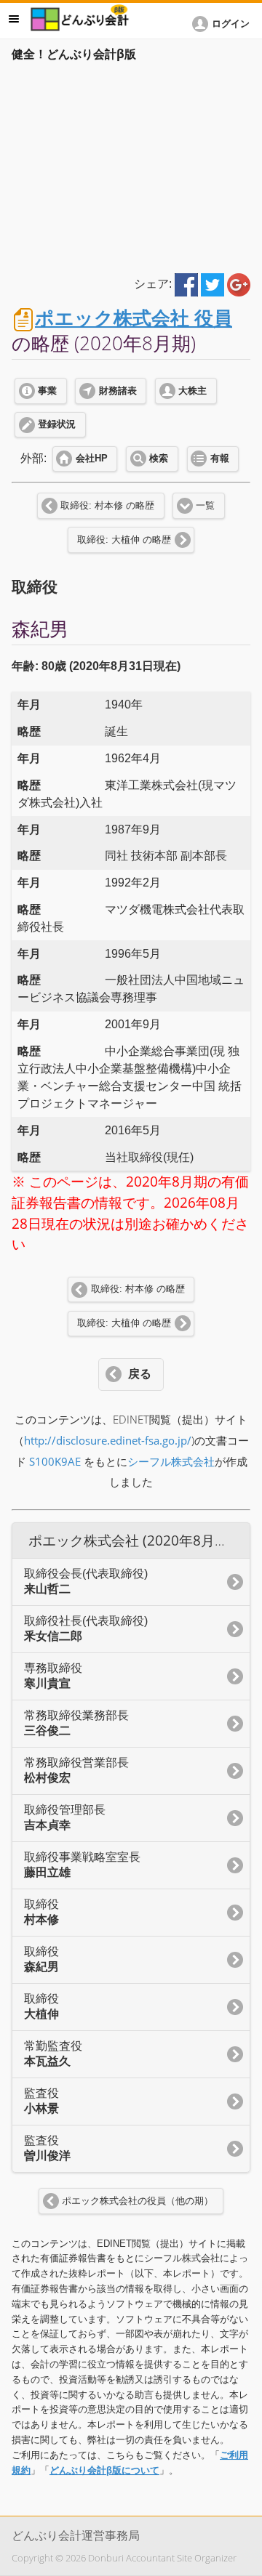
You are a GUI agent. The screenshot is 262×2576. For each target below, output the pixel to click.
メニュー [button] (14, 19)
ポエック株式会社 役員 (134, 318)
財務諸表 (118, 391)
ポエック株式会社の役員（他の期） (138, 2201)
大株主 (192, 391)
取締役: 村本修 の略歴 (107, 506)
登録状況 (57, 424)
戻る (140, 1374)
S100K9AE (55, 1462)
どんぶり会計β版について (104, 2470)
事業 (47, 391)
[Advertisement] (131, 165)
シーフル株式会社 (171, 1462)
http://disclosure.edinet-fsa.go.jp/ (108, 1441)
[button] (223, 24)
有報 (220, 459)
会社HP (92, 459)
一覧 (205, 506)
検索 (159, 459)
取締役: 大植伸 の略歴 (124, 540)
